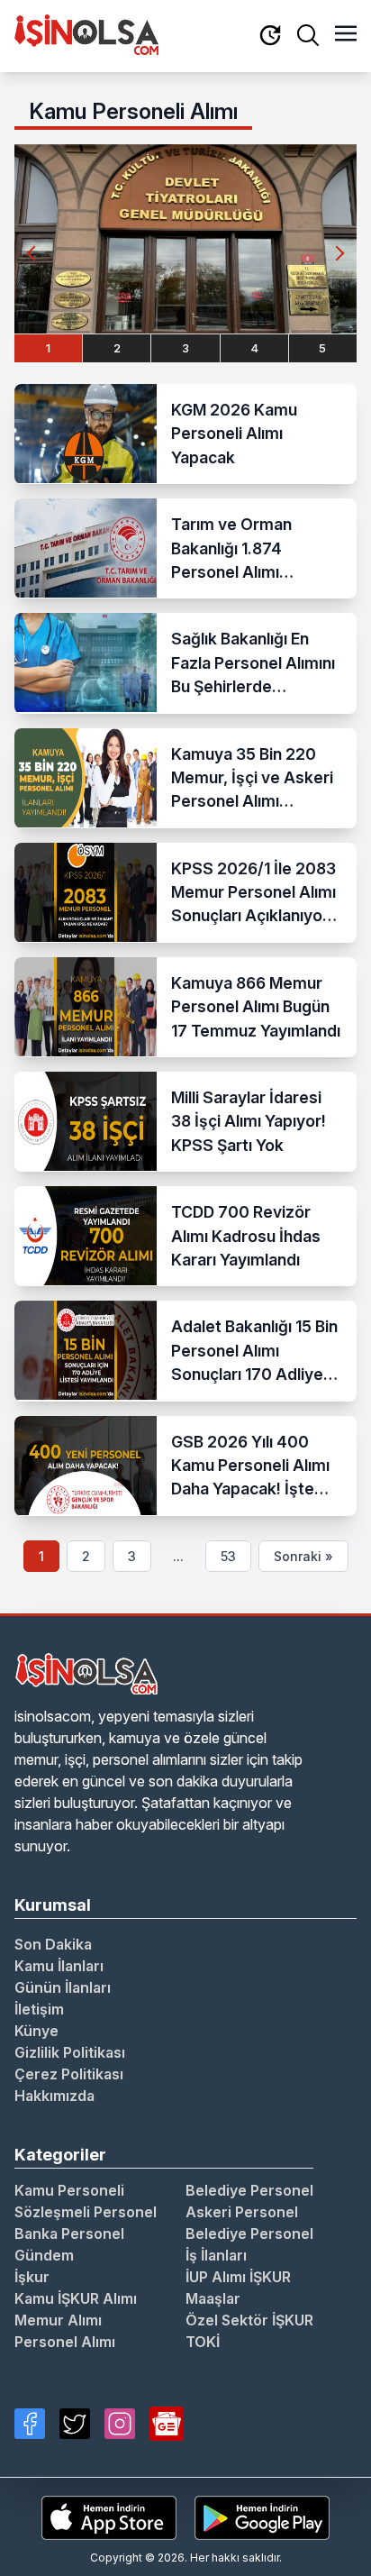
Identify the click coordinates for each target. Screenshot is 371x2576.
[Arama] (308, 35)
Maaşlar (213, 2298)
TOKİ (203, 2342)
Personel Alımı (65, 2342)
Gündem (44, 2255)
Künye (36, 2031)
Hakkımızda (54, 2096)
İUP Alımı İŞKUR (238, 2277)
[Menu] (346, 35)
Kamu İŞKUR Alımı (76, 2298)
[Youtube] (167, 2424)
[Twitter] (75, 2424)
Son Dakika (53, 1944)
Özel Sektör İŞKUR (249, 2320)
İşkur (32, 2277)
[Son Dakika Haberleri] (270, 37)
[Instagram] (120, 2424)
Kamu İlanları (59, 1966)
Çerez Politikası (69, 2074)
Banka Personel (69, 2233)
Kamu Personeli (69, 2190)
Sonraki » (303, 1556)
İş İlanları (216, 2255)
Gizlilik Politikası (70, 2052)
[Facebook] (30, 2424)
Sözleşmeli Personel (86, 2212)
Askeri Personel (242, 2212)
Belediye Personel (249, 2190)
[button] (337, 253)
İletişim (39, 2009)
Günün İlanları (63, 1987)
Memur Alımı (58, 2320)
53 (228, 1556)
